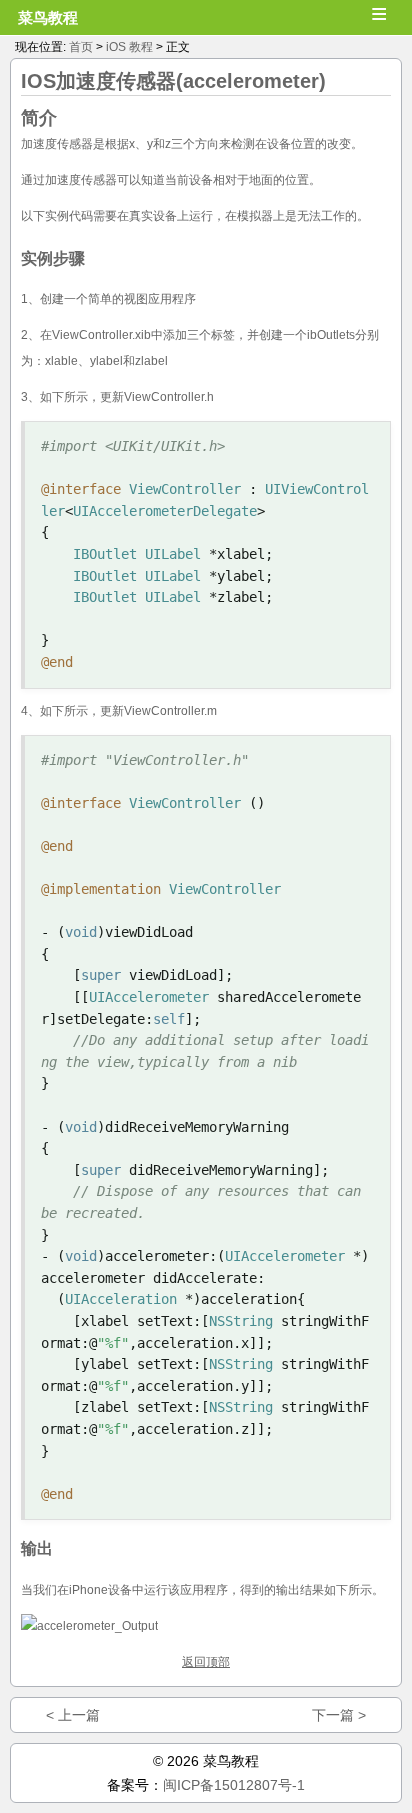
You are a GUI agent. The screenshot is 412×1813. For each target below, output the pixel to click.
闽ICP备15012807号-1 (234, 1785)
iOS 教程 (129, 47)
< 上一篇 (73, 1715)
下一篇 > (339, 1715)
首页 (81, 47)
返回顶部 (206, 1662)
